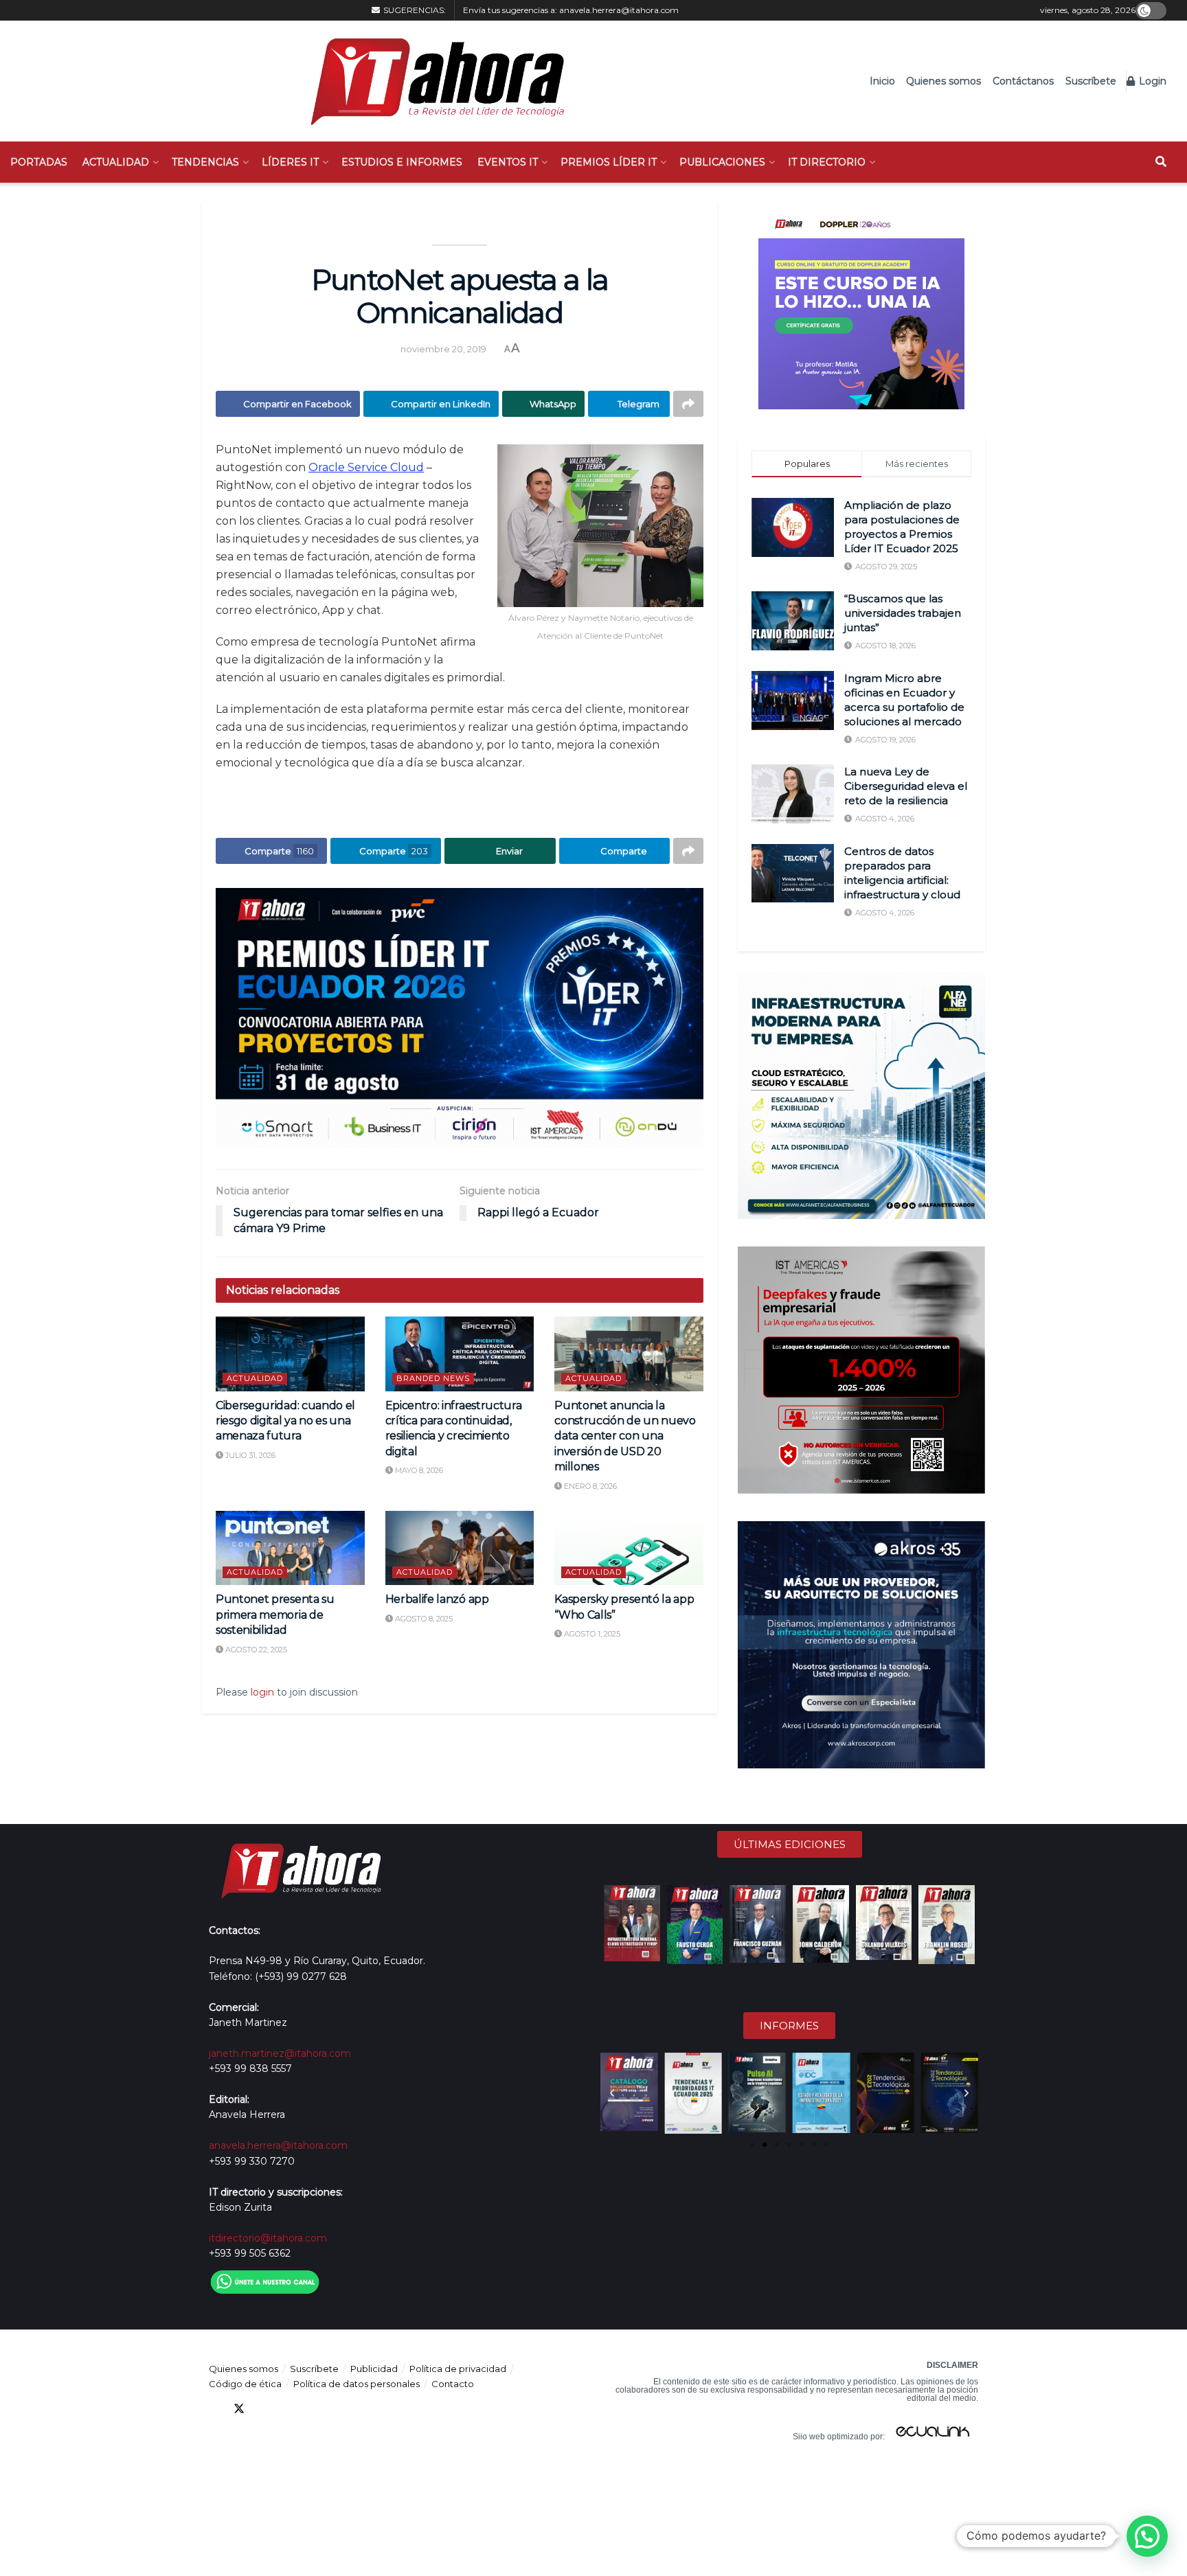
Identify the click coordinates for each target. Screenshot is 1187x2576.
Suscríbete (1091, 81)
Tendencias (205, 162)
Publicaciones (722, 162)
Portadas (39, 162)
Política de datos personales (357, 2384)
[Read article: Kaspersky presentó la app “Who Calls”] (629, 1548)
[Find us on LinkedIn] (264, 2409)
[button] (612, 2093)
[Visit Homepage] (430, 81)
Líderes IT (290, 162)
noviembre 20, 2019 (443, 349)
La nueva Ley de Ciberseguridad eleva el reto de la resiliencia (906, 786)
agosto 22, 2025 (255, 1650)
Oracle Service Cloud (366, 467)
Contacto (453, 2384)
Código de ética (245, 2384)
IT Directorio (827, 162)
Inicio (882, 81)
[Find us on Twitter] (239, 2409)
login (262, 1692)
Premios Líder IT (609, 162)
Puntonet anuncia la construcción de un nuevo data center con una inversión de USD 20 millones (625, 1436)
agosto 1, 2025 (591, 1634)
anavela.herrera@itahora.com (619, 10)
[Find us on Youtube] (289, 2409)
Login (1151, 81)
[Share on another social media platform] (688, 404)
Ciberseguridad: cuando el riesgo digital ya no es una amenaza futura (285, 1421)
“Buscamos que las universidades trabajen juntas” (903, 613)
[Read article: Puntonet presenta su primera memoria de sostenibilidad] (290, 1548)
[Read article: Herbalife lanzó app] (460, 1548)
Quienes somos (943, 81)
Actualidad (116, 162)
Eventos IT (508, 162)
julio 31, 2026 (249, 1455)
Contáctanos (1023, 81)
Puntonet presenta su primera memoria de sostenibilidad (275, 1615)
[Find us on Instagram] (313, 2409)
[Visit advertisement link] (460, 1018)
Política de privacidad (458, 2369)
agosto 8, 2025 (423, 1619)
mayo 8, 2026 (418, 1470)
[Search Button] (1161, 162)
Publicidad (374, 2369)
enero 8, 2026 (589, 1486)
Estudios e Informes (402, 162)
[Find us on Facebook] (214, 2409)
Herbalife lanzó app (437, 1599)
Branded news (433, 1378)
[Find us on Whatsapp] (338, 2409)
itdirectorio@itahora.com (268, 2238)
